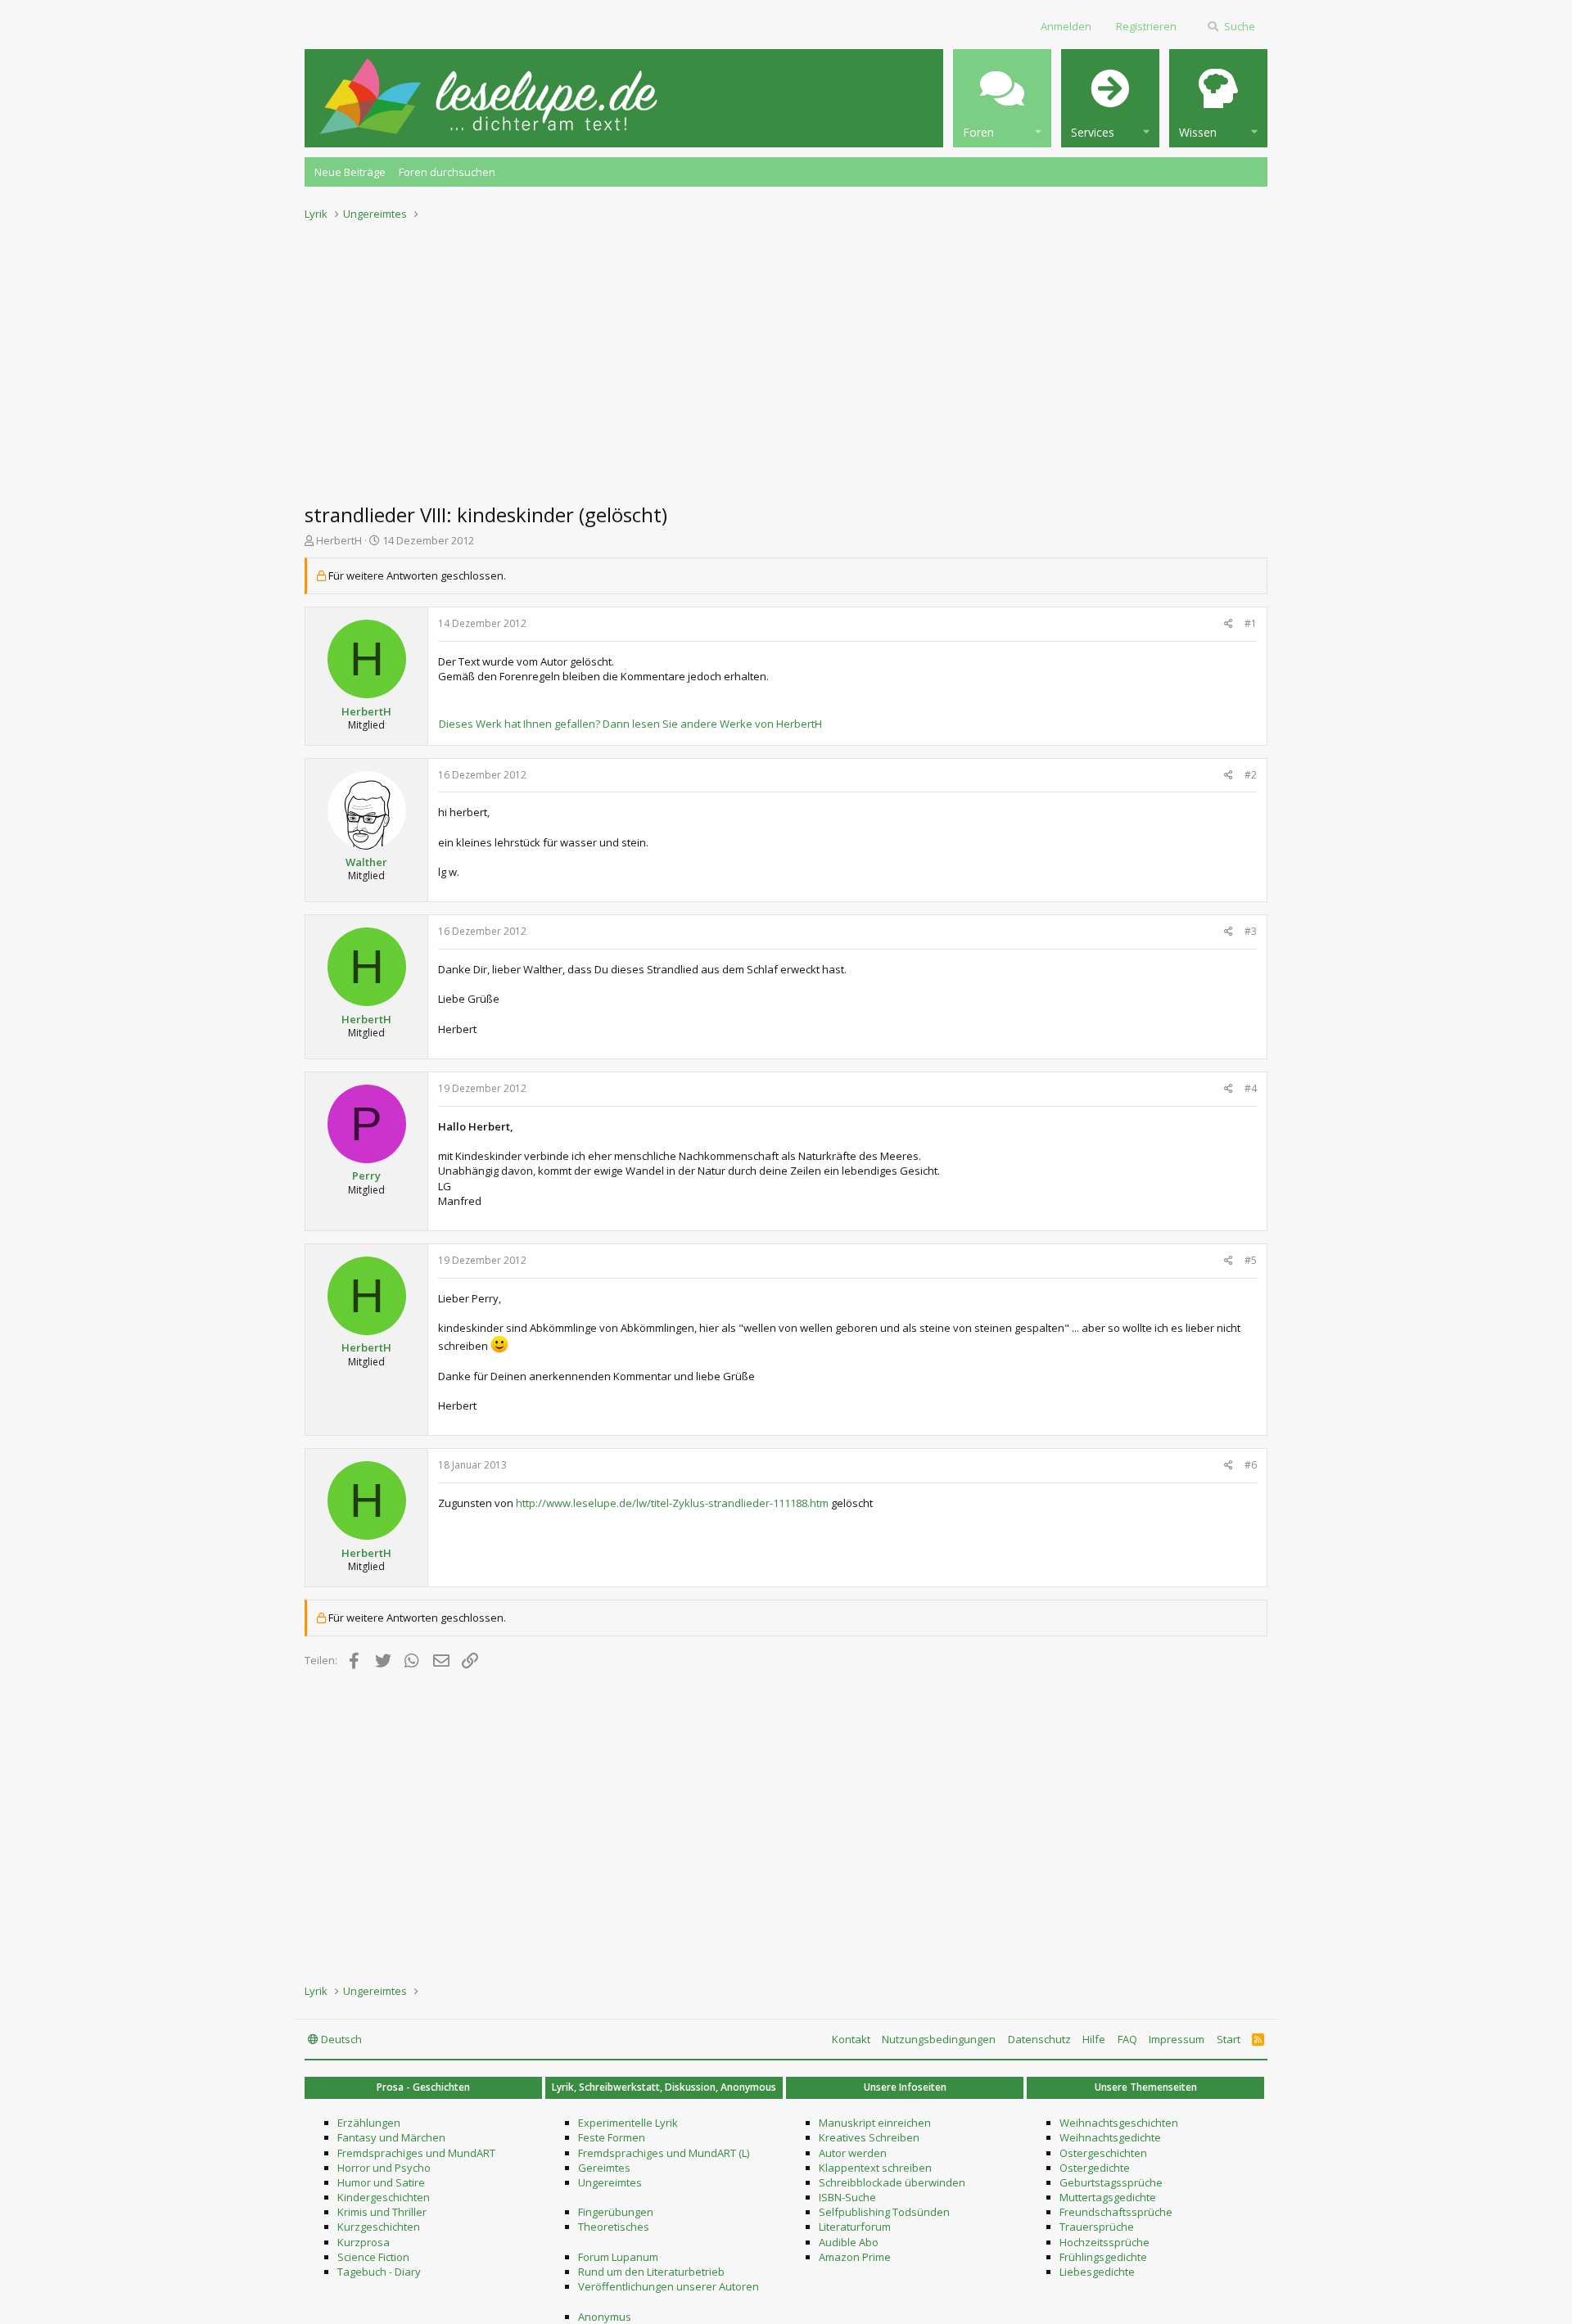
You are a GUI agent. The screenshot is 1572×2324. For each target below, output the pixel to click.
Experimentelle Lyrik (628, 2123)
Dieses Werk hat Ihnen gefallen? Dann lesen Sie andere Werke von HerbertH (630, 724)
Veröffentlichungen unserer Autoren (669, 2286)
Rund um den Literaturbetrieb (651, 2272)
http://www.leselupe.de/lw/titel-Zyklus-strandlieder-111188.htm (672, 1503)
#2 (1251, 775)
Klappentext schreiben (875, 2168)
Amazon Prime (855, 2257)
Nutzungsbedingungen (939, 2039)
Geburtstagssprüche (1111, 2182)
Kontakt (851, 2039)
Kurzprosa (364, 2242)
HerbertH (339, 540)
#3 (1251, 931)
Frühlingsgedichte (1103, 2257)
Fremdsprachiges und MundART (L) (664, 2153)
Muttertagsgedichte (1108, 2197)
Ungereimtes (610, 2182)
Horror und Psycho (384, 2168)
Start (1229, 2039)
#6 (1251, 1465)
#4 (1251, 1088)
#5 (1251, 1260)
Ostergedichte (1095, 2168)
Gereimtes (604, 2168)
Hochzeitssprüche (1104, 2242)
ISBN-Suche (847, 2197)
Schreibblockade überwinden (892, 2182)
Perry (366, 1176)
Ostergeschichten (1103, 2153)
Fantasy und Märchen (391, 2137)
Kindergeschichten (384, 2197)
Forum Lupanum (618, 2257)
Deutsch (340, 2039)
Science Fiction (373, 2257)
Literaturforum (855, 2227)
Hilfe (1094, 2039)
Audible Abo (849, 2242)
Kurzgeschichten (379, 2227)
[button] (1002, 98)
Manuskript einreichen (875, 2123)
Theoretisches (614, 2227)
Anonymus (605, 2317)
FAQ (1127, 2039)
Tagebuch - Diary (379, 2272)
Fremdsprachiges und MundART (416, 2153)
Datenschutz (1039, 2039)
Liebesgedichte (1097, 2272)
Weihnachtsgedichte (1110, 2137)
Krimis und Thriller (382, 2212)
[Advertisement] (786, 357)
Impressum (1177, 2039)
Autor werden (853, 2153)
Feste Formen (612, 2137)
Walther (366, 862)
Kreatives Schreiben (869, 2137)
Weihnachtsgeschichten (1119, 2123)
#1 (1251, 623)
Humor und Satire (381, 2182)
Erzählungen (369, 2123)
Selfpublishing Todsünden (884, 2212)
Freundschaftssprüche (1116, 2212)
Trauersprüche (1097, 2227)
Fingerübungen (616, 2212)
